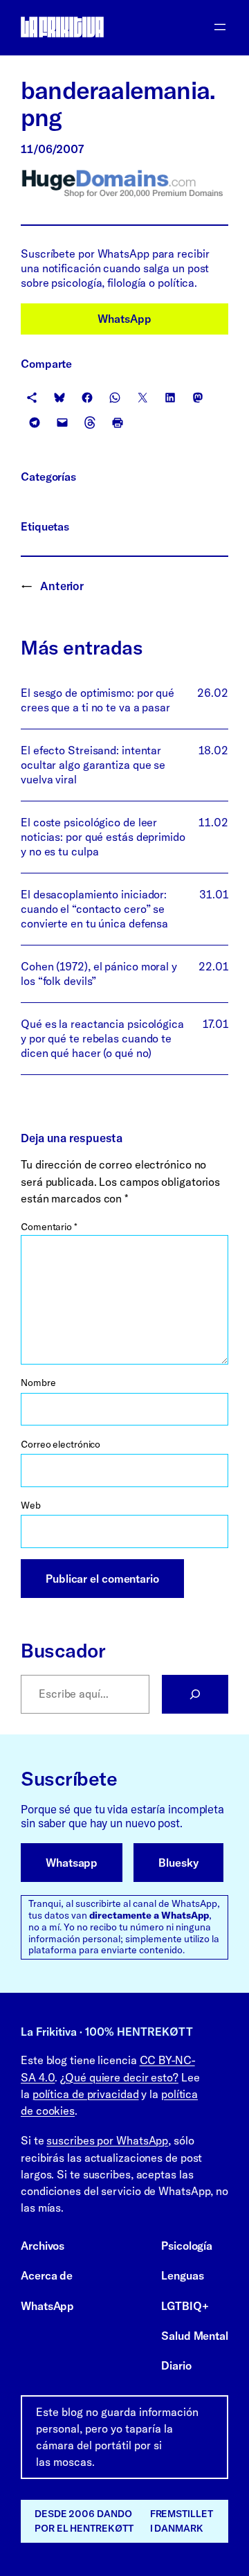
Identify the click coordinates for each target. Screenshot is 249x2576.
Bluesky (178, 1863)
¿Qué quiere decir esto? (119, 2077)
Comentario (49, 1227)
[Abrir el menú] (220, 27)
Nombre (38, 1383)
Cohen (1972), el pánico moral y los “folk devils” (99, 974)
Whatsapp (72, 1863)
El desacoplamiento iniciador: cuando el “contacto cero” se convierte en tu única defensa (94, 909)
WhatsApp (124, 319)
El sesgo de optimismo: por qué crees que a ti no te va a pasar (98, 700)
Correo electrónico (61, 1444)
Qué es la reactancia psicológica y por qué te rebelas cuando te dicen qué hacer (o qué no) (102, 1038)
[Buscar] (195, 1694)
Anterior (62, 586)
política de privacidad (86, 2094)
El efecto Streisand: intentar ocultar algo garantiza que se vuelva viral (93, 765)
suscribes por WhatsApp (107, 2140)
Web (31, 1505)
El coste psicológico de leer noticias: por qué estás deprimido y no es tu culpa (103, 837)
